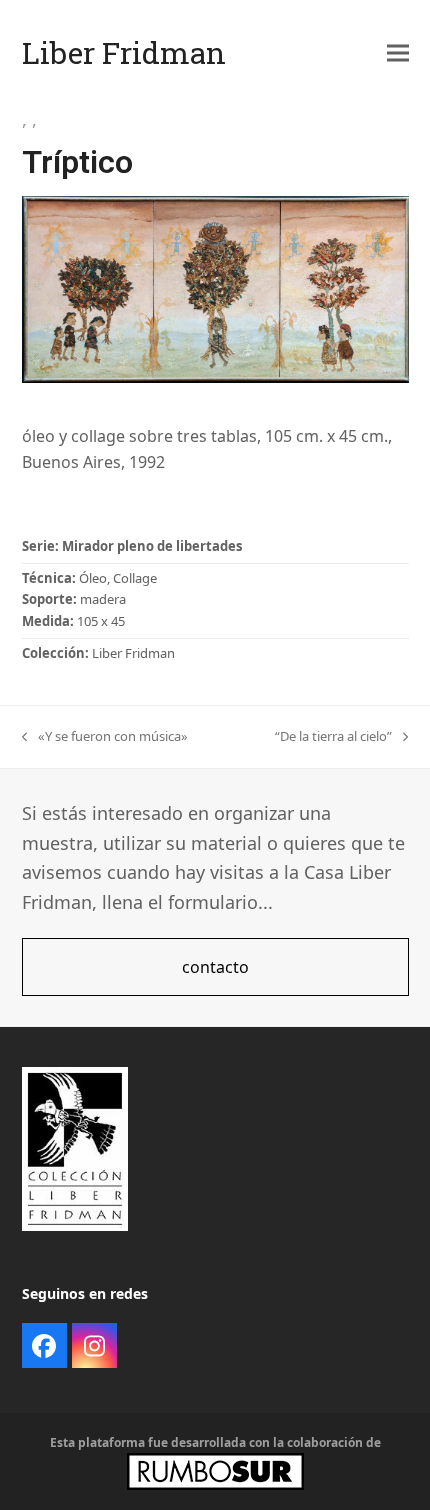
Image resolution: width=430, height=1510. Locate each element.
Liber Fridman (124, 52)
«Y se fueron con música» (105, 735)
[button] (398, 52)
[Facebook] (44, 1345)
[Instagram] (94, 1345)
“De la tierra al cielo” (333, 735)
